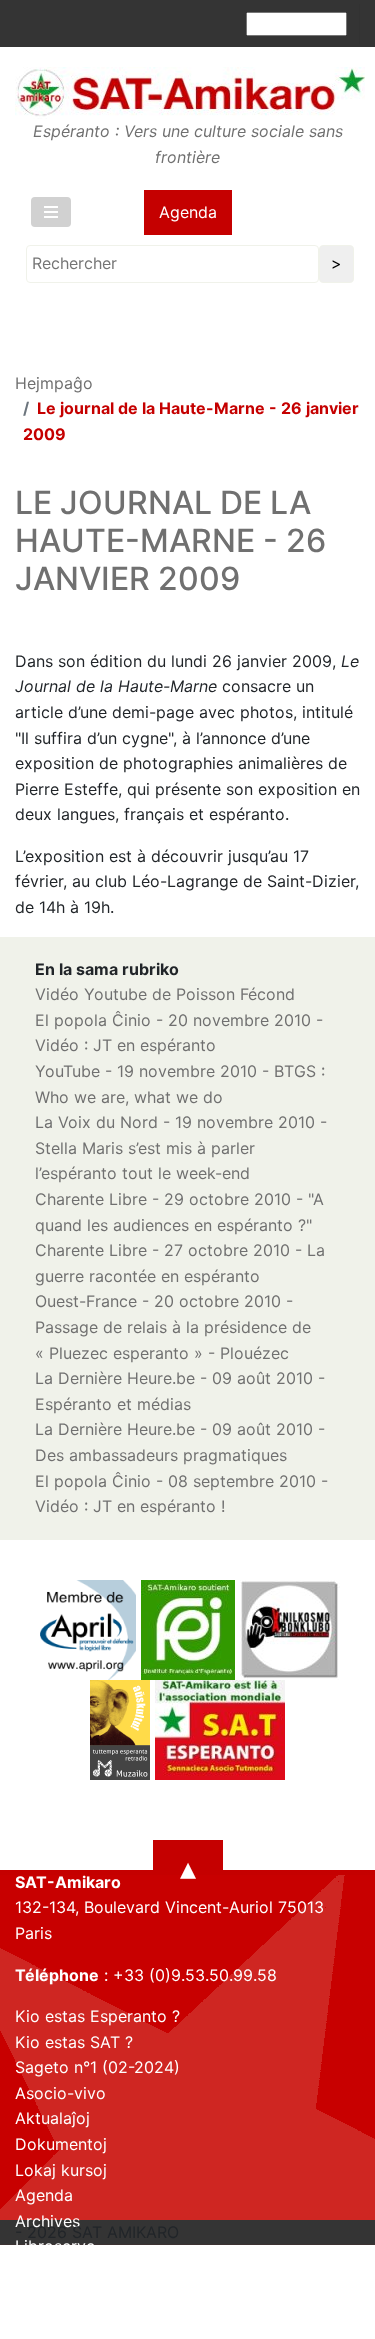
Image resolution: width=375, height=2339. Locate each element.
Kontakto (49, 2298)
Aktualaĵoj (52, 2118)
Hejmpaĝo (54, 383)
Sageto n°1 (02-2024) (97, 2067)
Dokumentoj (61, 2144)
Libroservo (55, 2246)
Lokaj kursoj (61, 2170)
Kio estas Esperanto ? (97, 2016)
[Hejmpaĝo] (190, 92)
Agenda (188, 212)
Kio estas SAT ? (74, 2042)
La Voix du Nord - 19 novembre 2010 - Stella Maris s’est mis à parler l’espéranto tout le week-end (181, 1147)
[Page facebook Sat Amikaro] (30, 2321)
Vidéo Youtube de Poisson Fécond (165, 994)
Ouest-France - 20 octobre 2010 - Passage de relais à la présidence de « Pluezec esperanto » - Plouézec (173, 1326)
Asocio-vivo (60, 2093)
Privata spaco (67, 2272)
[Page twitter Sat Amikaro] (65, 2321)
